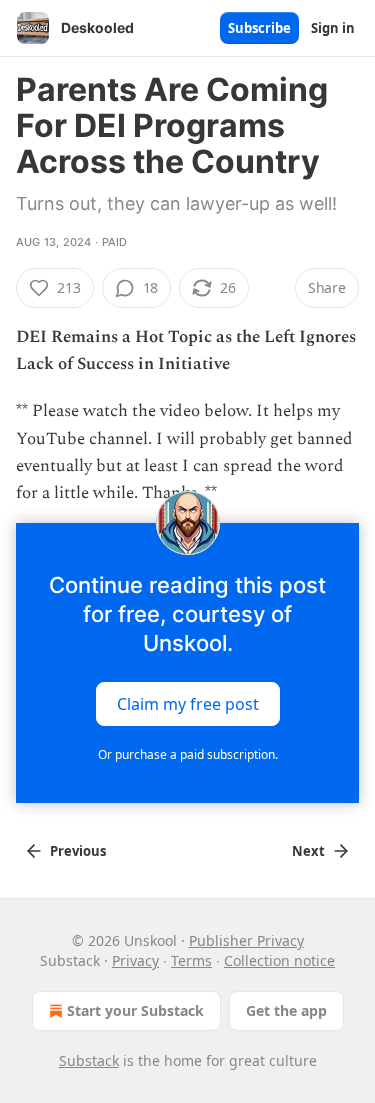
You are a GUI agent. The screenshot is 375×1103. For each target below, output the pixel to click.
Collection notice (279, 960)
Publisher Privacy (246, 940)
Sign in (333, 28)
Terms (191, 960)
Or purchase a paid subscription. (188, 754)
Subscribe (259, 28)
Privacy (135, 960)
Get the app (286, 1010)
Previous (78, 851)
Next (308, 851)
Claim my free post (188, 704)
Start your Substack (135, 1010)
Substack (89, 1060)
